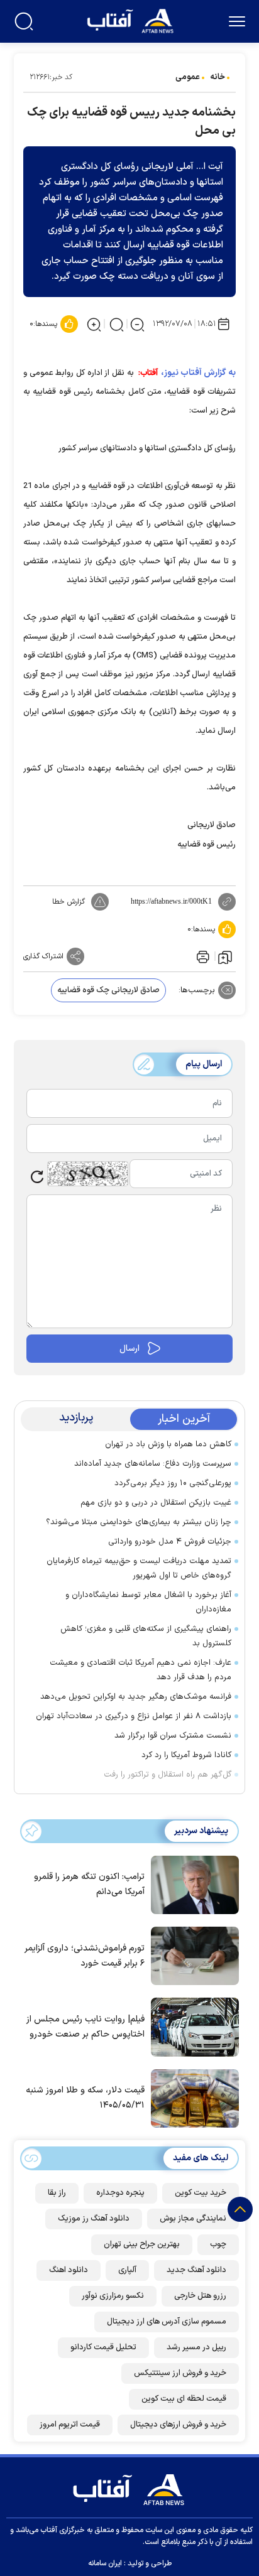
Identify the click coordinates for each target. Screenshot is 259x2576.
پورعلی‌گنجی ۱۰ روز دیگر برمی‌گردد (173, 1483)
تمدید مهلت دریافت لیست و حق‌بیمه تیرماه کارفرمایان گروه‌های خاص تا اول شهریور (139, 1568)
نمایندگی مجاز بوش (193, 2219)
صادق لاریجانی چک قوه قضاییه (108, 990)
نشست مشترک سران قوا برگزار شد (173, 1736)
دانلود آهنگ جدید (196, 2270)
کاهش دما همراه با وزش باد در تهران (168, 1444)
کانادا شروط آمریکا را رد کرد (186, 1755)
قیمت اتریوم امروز (70, 2425)
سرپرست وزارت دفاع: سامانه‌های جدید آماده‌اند (153, 1464)
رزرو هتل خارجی (200, 2296)
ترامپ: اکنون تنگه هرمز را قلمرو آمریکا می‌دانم (89, 1884)
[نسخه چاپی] (202, 956)
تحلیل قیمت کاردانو (103, 2347)
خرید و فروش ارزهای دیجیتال (178, 2425)
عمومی (188, 77)
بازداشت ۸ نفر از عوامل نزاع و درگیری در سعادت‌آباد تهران (134, 1716)
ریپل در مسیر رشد (196, 2347)
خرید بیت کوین (201, 2193)
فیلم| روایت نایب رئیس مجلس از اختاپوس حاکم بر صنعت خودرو (85, 2027)
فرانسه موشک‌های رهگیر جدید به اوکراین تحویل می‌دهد (136, 1697)
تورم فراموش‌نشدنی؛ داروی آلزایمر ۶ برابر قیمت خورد (85, 1956)
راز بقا (57, 2193)
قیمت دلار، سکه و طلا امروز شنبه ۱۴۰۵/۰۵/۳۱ (85, 2098)
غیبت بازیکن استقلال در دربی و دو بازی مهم (156, 1503)
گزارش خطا (69, 902)
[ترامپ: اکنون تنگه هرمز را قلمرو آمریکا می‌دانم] (192, 1884)
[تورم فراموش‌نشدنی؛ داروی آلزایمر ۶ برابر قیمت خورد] (192, 1955)
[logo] (132, 20)
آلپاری (127, 2270)
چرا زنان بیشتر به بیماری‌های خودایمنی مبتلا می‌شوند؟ (139, 1522)
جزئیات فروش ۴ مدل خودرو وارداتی (170, 1542)
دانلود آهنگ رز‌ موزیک (94, 2219)
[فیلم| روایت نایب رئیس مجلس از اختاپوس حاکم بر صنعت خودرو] (192, 2026)
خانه (218, 77)
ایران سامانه (105, 2563)
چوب (218, 2244)
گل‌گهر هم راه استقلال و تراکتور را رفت (168, 1775)
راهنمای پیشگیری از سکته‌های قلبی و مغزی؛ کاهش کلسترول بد (146, 1636)
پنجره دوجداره (120, 2193)
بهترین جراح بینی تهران (142, 2244)
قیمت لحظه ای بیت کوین (184, 2399)
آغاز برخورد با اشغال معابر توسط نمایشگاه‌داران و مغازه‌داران (148, 1602)
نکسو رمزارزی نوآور (113, 2296)
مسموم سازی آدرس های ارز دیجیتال (167, 2322)
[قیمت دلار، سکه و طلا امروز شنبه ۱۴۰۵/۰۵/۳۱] (192, 2097)
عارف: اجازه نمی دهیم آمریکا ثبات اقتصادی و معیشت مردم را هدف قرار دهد (141, 1670)
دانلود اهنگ (69, 2270)
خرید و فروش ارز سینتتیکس (180, 2373)
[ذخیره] (225, 956)
